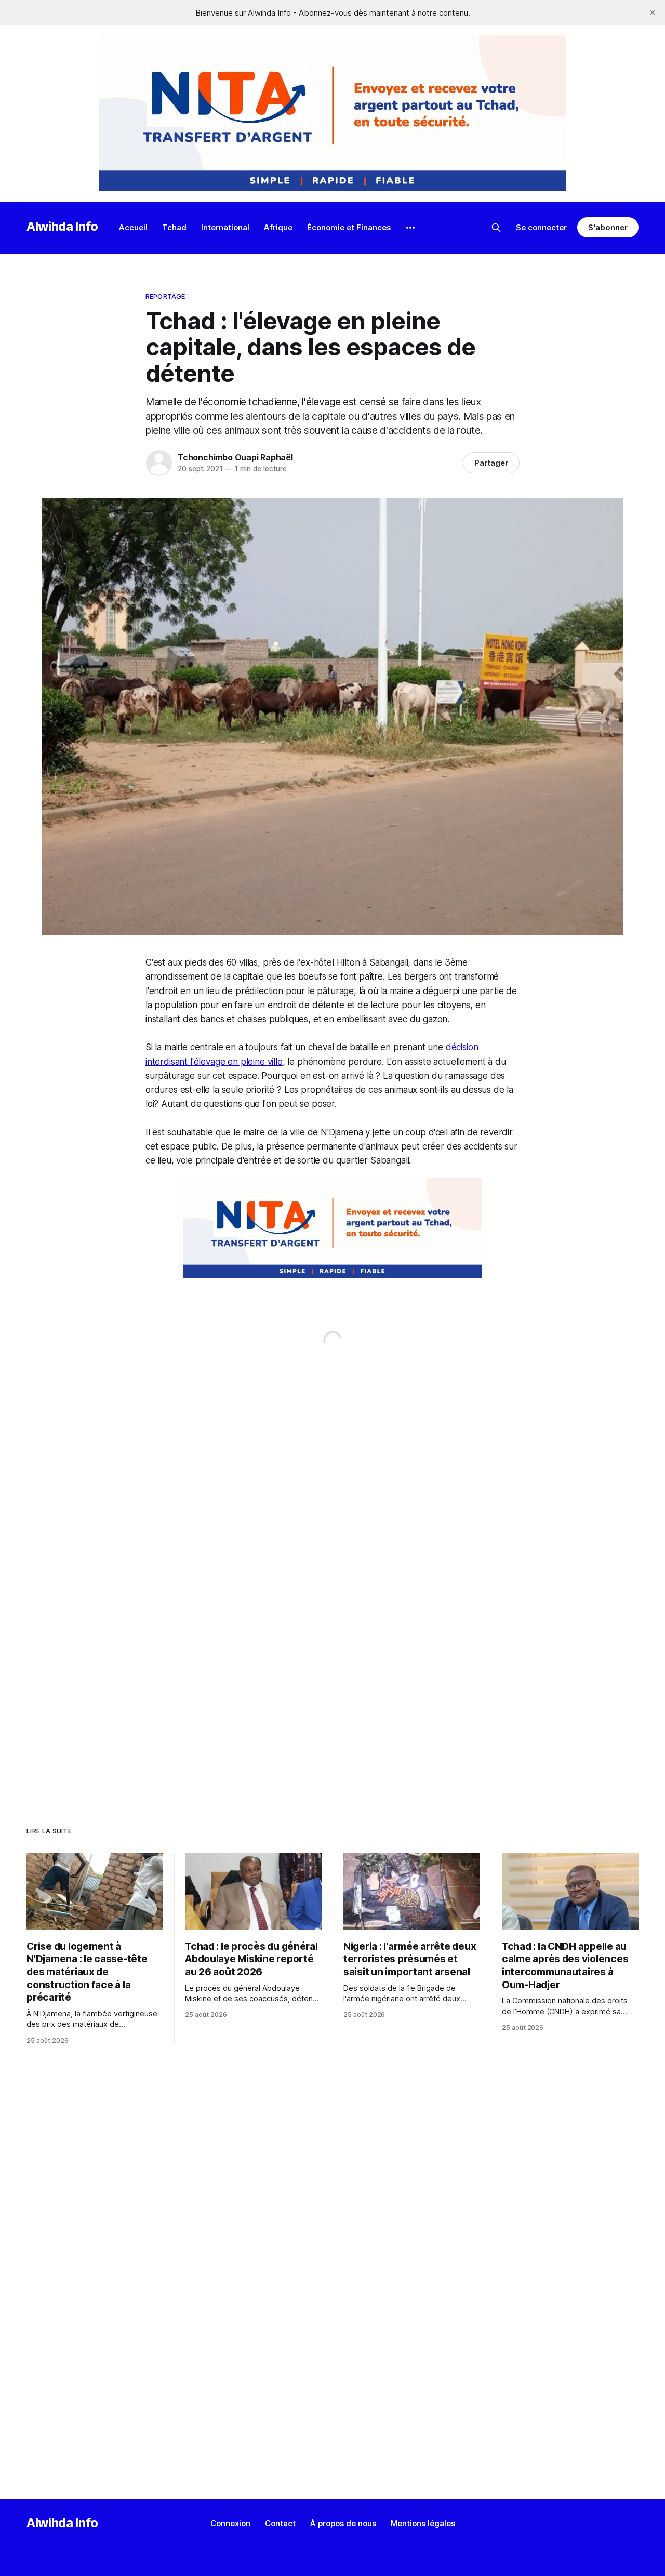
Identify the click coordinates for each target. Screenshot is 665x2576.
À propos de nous (343, 2523)
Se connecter (541, 227)
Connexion (230, 2523)
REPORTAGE (165, 296)
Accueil (133, 227)
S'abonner (608, 227)
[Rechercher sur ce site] (496, 228)
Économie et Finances (349, 227)
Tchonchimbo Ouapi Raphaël (235, 457)
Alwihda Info (62, 226)
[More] (410, 228)
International (225, 227)
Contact (280, 2523)
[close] (653, 12)
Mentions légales (423, 2523)
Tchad (174, 227)
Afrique (278, 227)
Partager (491, 463)
